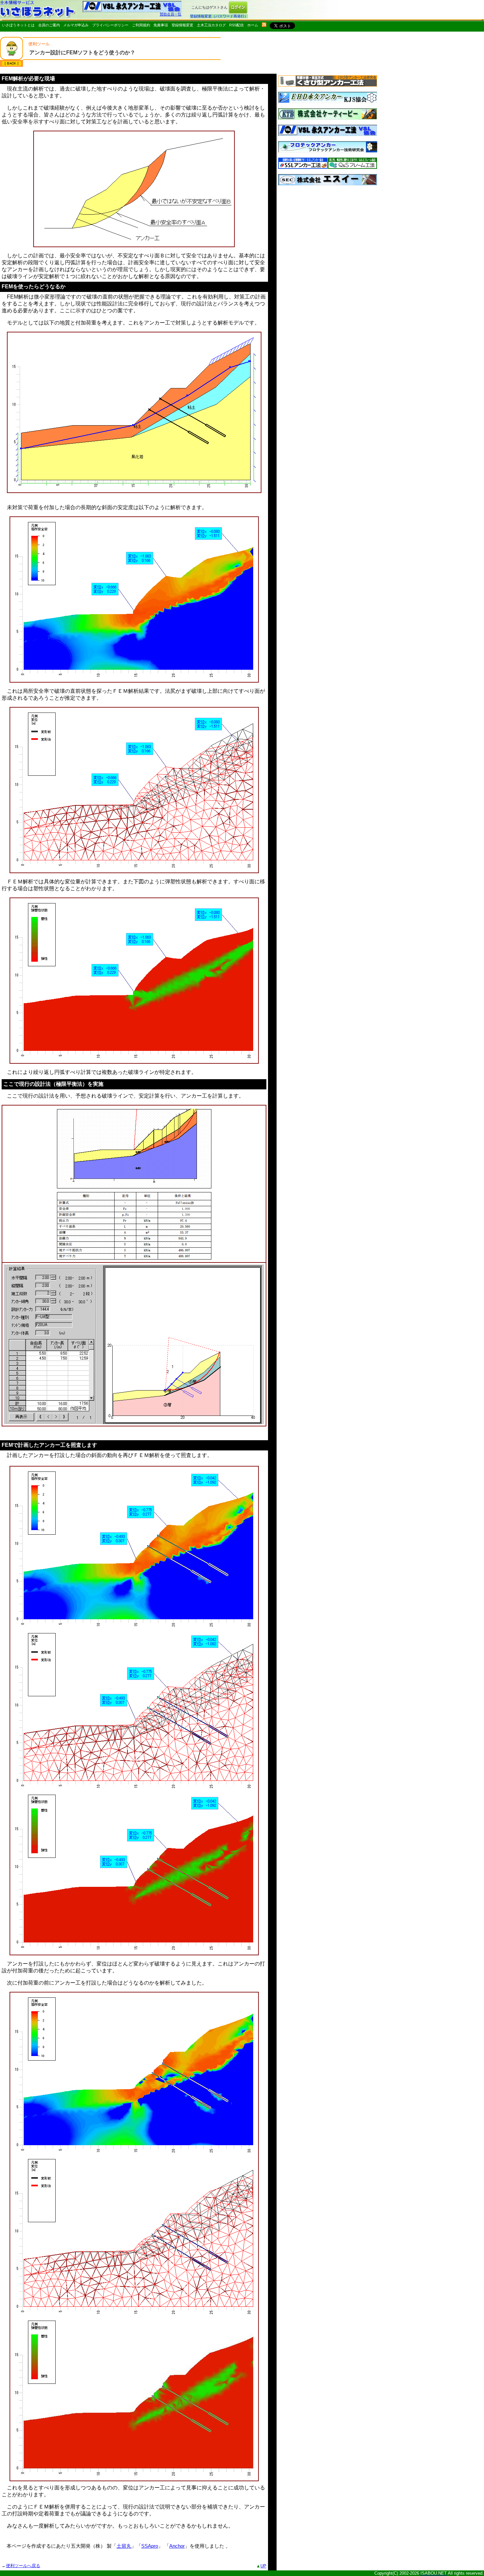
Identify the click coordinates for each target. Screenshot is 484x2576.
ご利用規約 (141, 25)
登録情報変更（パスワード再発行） (219, 16)
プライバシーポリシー (110, 25)
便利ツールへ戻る (23, 2566)
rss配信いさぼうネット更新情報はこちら (264, 25)
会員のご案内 (49, 25)
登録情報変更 (182, 25)
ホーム (253, 25)
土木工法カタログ (211, 25)
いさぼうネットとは (18, 25)
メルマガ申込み (76, 25)
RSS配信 (236, 25)
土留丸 (124, 2546)
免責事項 (161, 25)
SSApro (150, 2546)
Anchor (177, 2546)
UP (263, 2566)
